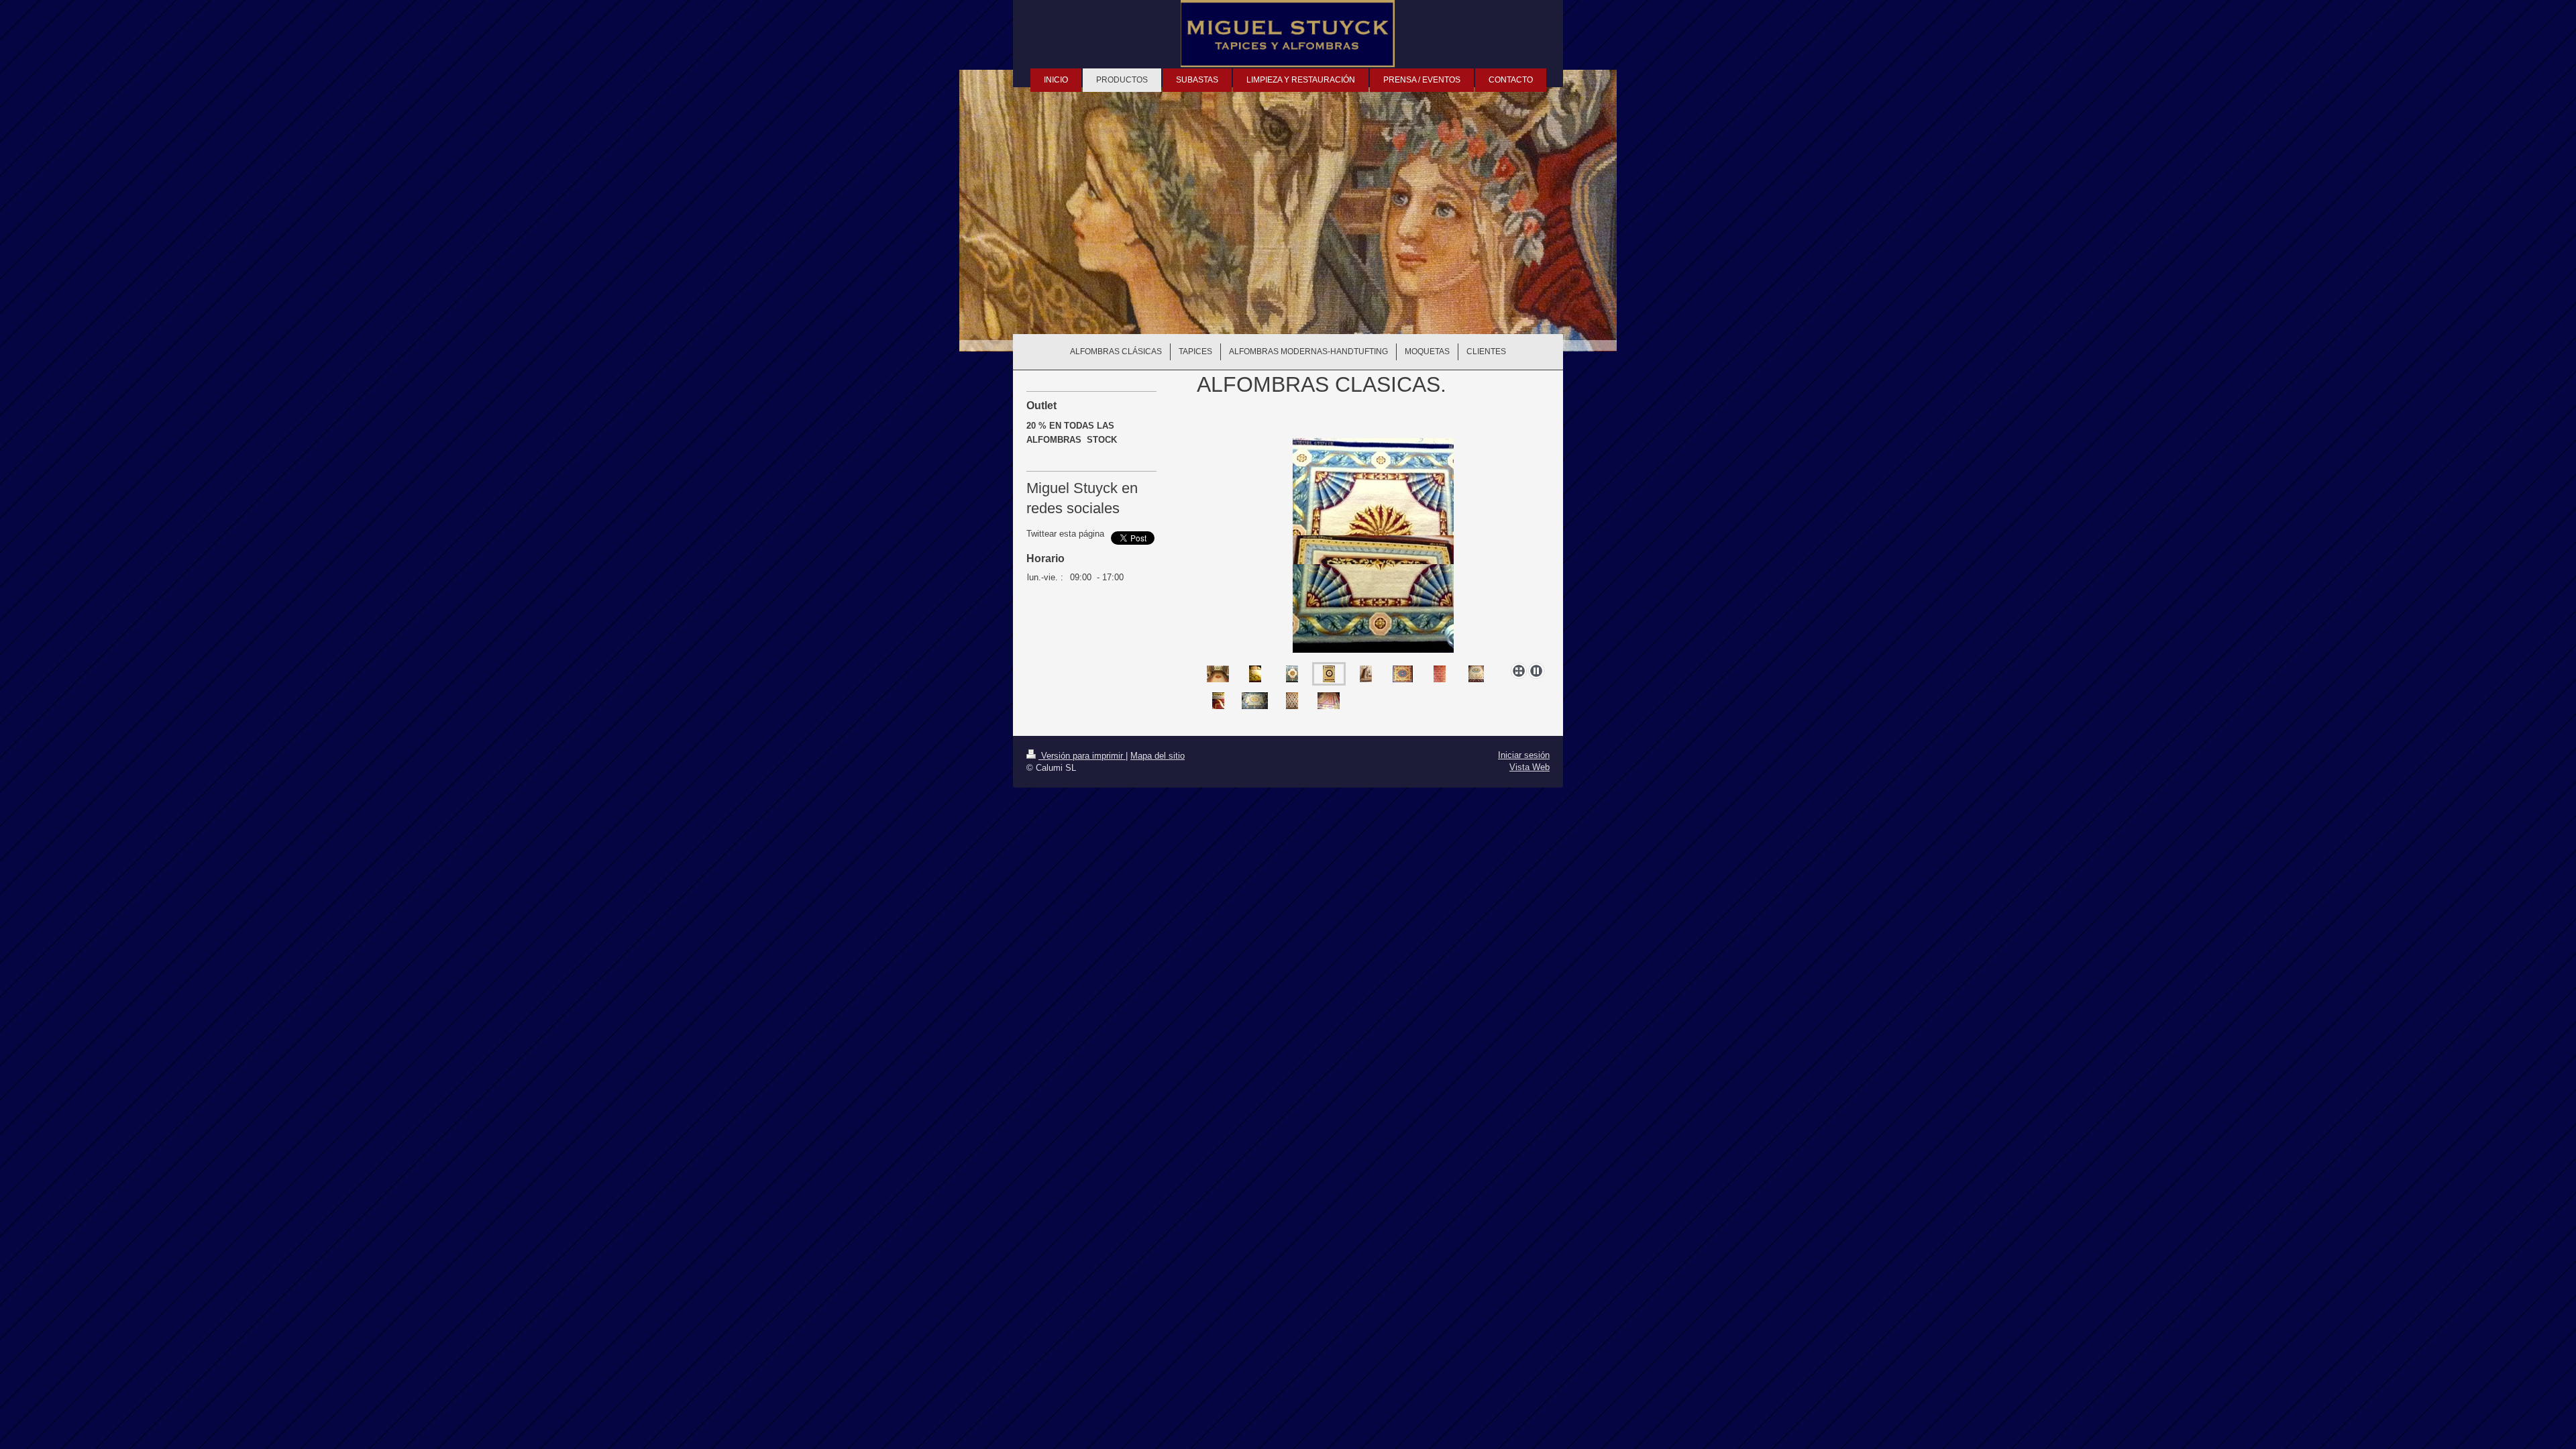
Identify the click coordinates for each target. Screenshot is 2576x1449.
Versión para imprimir (1082, 756)
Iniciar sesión (1524, 755)
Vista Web (1529, 767)
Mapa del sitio (1158, 756)
